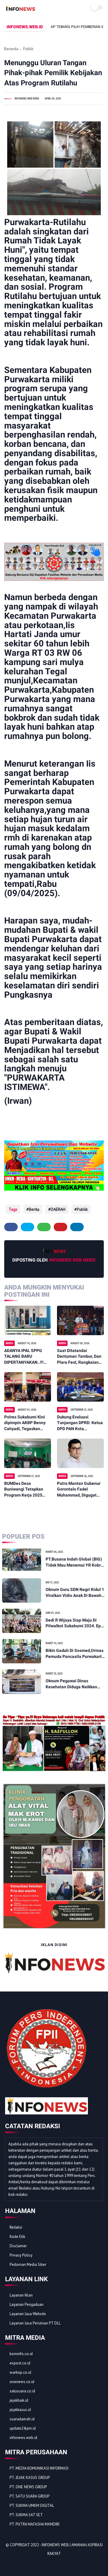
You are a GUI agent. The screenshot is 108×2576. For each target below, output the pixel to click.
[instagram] (42, 2564)
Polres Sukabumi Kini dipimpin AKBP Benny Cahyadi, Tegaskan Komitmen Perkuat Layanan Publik (25, 1423)
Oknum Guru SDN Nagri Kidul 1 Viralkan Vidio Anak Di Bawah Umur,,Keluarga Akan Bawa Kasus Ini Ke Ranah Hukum (75, 1593)
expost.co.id (20, 2363)
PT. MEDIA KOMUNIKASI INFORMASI (39, 2468)
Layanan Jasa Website (28, 2314)
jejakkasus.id (20, 2410)
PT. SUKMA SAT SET (26, 2515)
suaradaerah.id (22, 2419)
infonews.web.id (23, 2438)
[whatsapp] (44, 1227)
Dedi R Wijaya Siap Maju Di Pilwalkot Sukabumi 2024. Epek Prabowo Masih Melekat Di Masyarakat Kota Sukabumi (75, 1623)
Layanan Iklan (21, 2295)
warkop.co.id (20, 2372)
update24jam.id (23, 2428)
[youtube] (50, 2564)
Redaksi (16, 2227)
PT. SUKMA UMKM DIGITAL (32, 2506)
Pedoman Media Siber (28, 2265)
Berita (34, 1209)
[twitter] (27, 1227)
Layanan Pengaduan (27, 2304)
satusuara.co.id (22, 2391)
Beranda (11, 49)
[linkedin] (77, 1227)
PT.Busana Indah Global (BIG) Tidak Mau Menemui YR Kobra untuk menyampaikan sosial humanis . (74, 1562)
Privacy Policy (21, 2255)
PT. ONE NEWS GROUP (28, 2487)
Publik (28, 49)
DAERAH (58, 1209)
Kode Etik (17, 2237)
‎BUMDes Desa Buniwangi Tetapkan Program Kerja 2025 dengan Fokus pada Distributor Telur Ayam (26, 1490)
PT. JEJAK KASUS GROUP (30, 2478)
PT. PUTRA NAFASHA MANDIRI (34, 2524)
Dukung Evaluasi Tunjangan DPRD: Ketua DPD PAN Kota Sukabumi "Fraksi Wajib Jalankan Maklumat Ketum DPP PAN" (80, 1423)
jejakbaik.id (19, 2400)
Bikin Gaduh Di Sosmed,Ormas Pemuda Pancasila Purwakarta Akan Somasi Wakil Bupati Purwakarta (75, 1654)
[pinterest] (60, 1227)
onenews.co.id (22, 2382)
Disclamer (18, 2246)
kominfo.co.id (21, 2354)
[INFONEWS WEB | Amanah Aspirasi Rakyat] (20, 10)
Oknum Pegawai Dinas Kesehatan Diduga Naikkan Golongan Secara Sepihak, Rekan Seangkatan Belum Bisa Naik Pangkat (75, 1684)
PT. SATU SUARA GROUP (30, 2496)
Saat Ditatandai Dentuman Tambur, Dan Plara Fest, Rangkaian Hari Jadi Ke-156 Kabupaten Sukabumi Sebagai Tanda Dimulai (79, 1357)
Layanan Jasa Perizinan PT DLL (35, 2323)
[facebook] (11, 1227)
